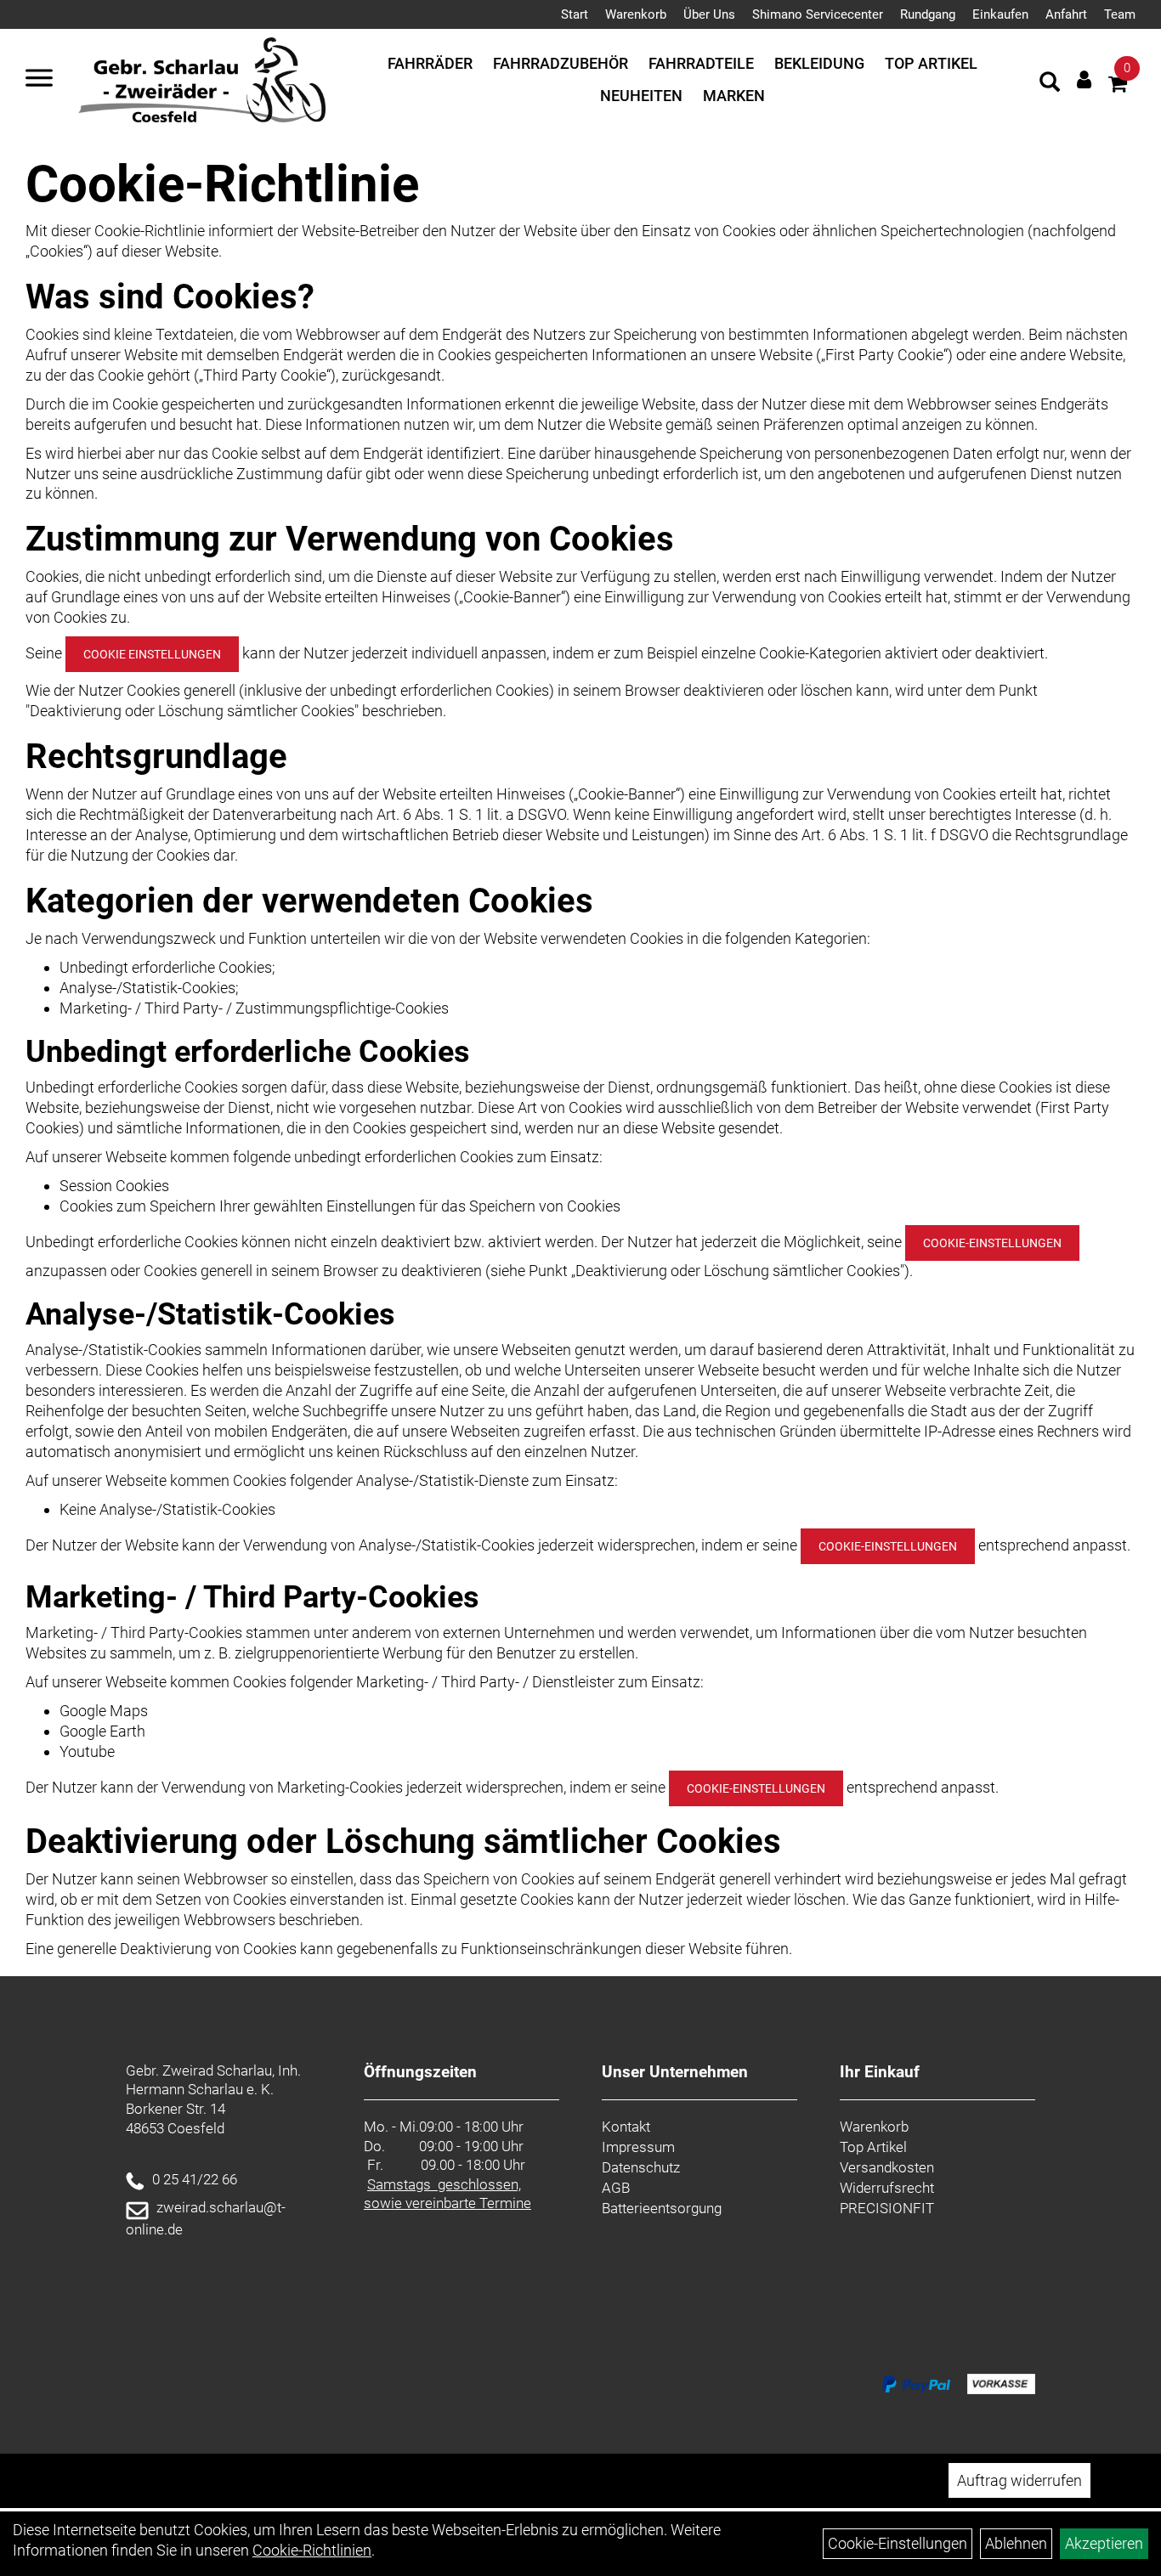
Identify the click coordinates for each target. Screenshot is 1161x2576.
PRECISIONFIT (887, 2208)
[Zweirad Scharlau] (202, 80)
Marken (734, 96)
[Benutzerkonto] (1084, 79)
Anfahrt (1066, 14)
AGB (616, 2188)
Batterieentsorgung (662, 2208)
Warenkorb (636, 14)
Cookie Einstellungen (152, 654)
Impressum (638, 2147)
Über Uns (709, 14)
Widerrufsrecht (887, 2188)
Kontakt (626, 2127)
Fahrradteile (701, 63)
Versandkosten (887, 2167)
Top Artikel (931, 63)
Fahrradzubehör (561, 63)
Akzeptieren (1104, 2543)
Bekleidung (819, 63)
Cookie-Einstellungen (992, 1243)
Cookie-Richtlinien (312, 2550)
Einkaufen (1000, 14)
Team (1120, 14)
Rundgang (928, 14)
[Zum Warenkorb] (1118, 86)
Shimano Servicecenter (818, 14)
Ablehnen (1016, 2543)
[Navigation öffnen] (39, 80)
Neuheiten (641, 96)
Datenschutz (641, 2167)
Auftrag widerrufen (1019, 2480)
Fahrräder (430, 63)
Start (575, 14)
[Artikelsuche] (1050, 84)
